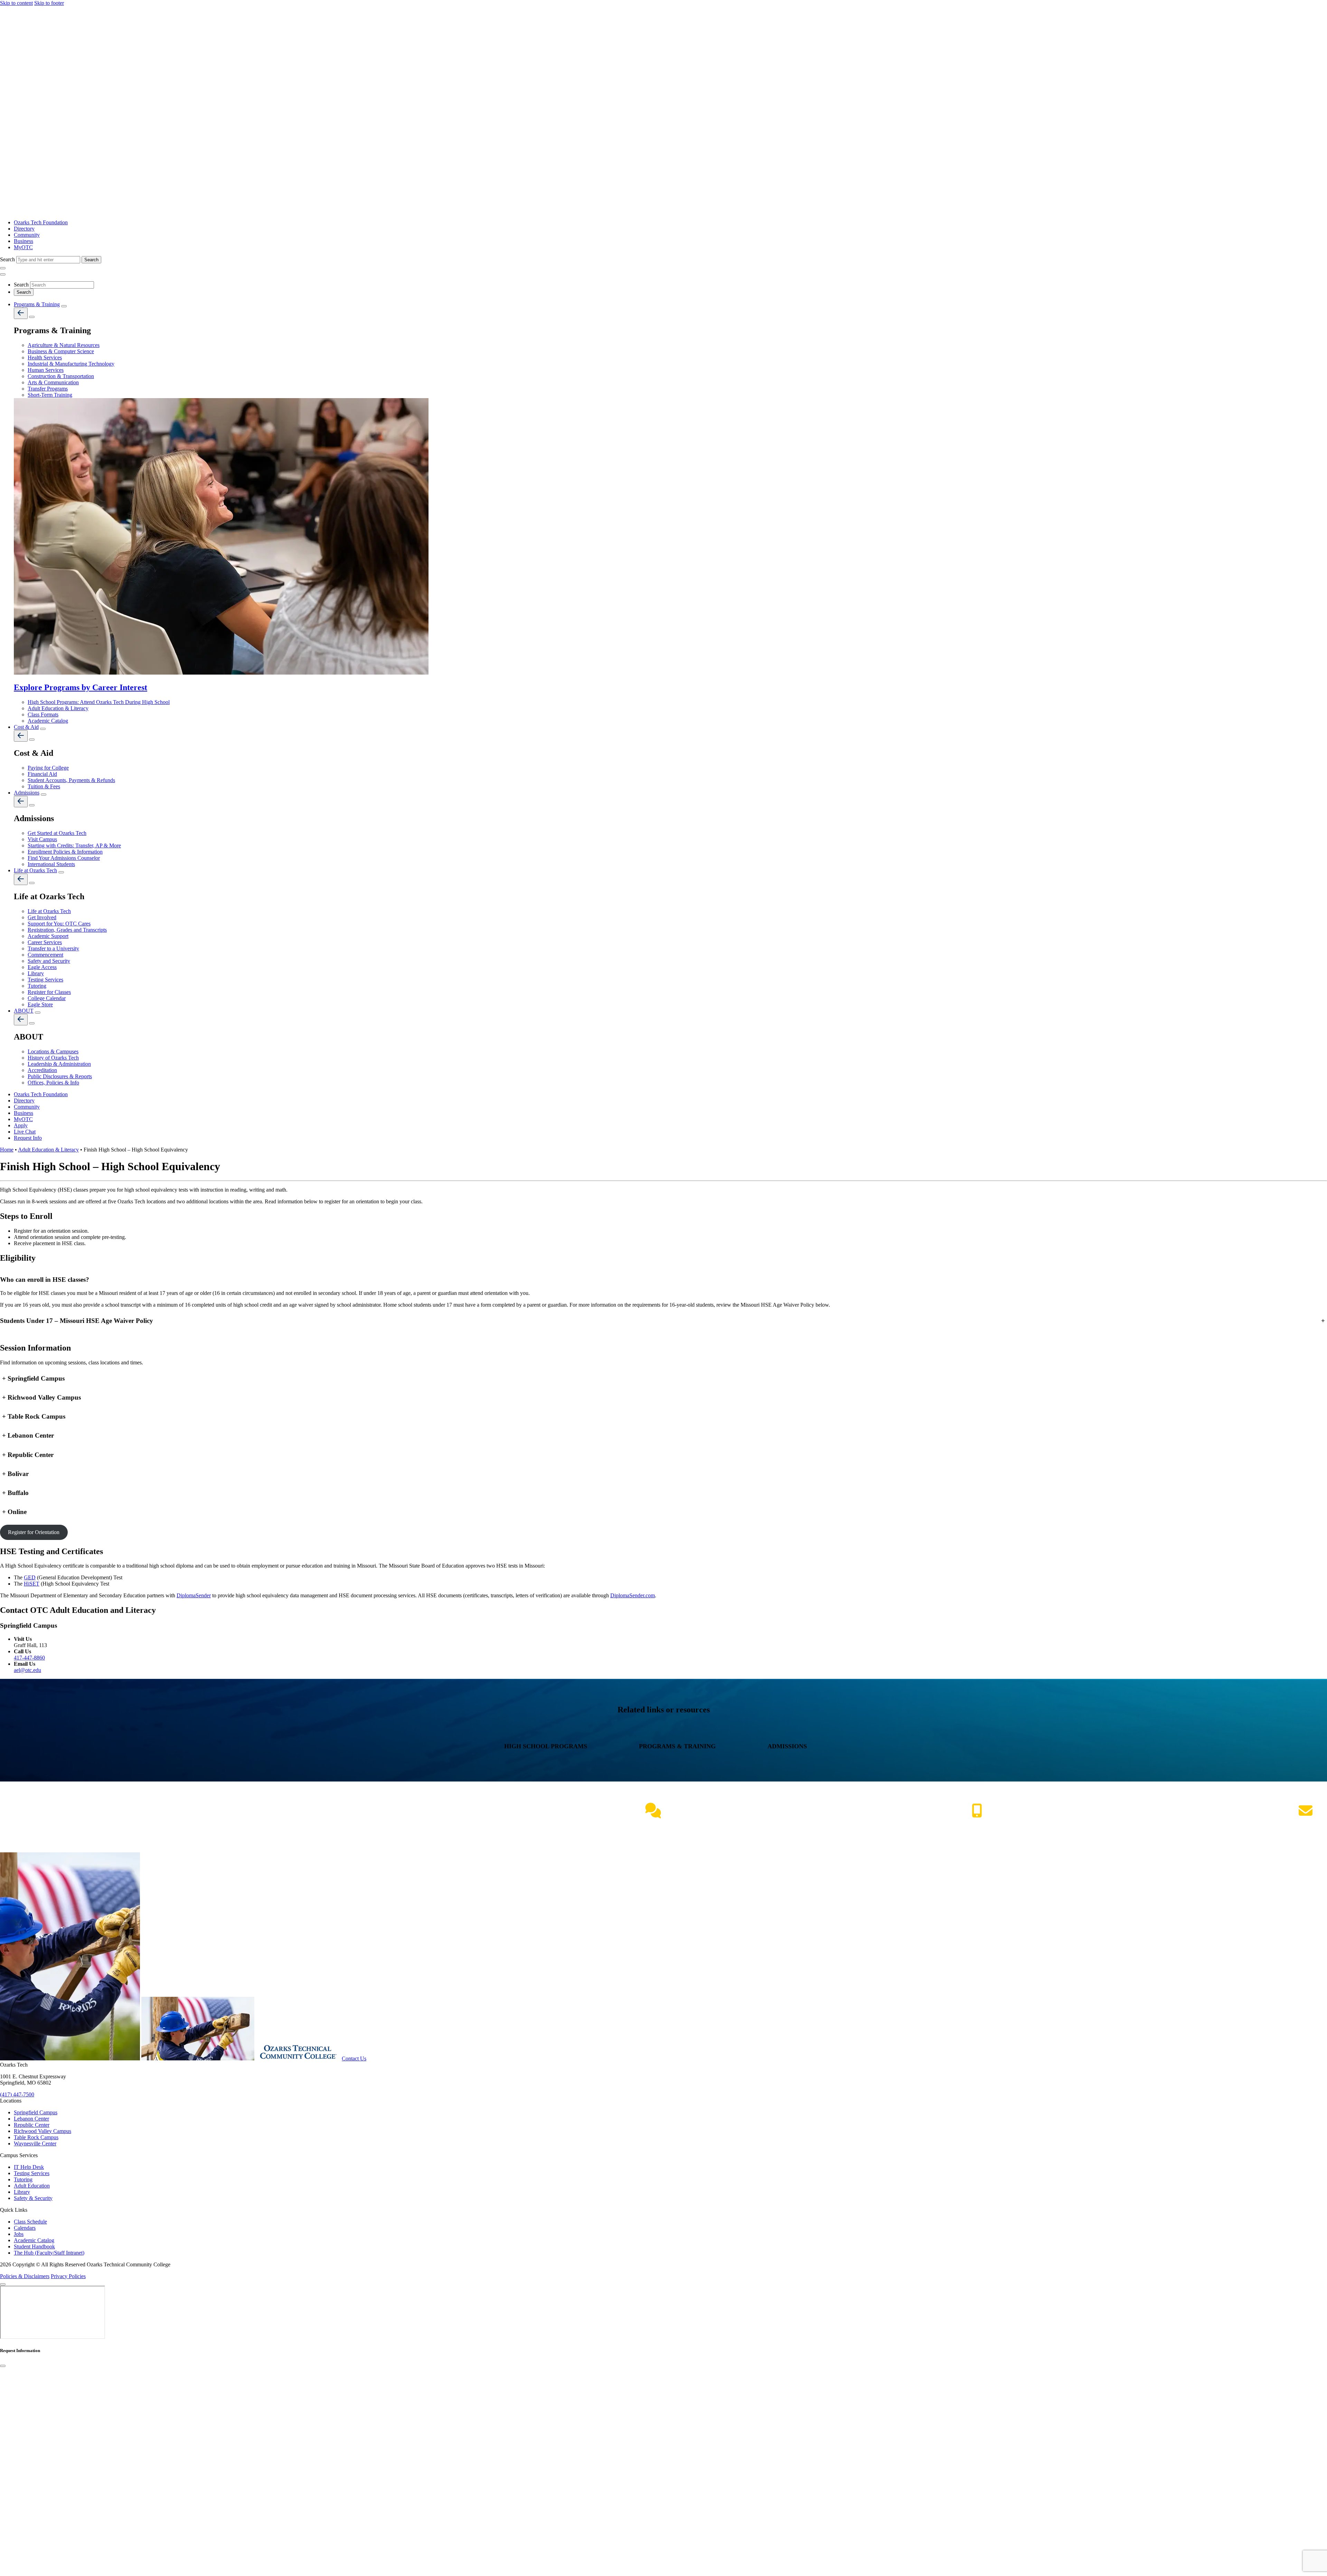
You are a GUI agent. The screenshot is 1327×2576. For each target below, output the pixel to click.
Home (7, 1150)
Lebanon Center (31, 2119)
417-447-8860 (29, 1658)
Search (8, 259)
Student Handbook (34, 2246)
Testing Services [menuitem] (45, 980)
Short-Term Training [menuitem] (50, 395)
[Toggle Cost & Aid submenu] (43, 729)
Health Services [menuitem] (45, 358)
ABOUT (24, 1011)
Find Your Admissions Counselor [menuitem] (64, 858)
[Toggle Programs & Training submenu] (64, 306)
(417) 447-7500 (977, 1825)
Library (22, 2192)
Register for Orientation (34, 1532)
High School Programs (547, 1746)
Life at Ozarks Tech (35, 870)
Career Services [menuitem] (45, 942)
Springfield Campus (36, 2112)
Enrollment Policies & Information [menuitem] (65, 852)
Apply (21, 1125)
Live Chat (25, 1132)
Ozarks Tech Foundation (41, 222)
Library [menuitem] (36, 973)
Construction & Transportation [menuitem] (61, 376)
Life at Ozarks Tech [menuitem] (49, 911)
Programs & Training (37, 304)
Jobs (19, 2234)
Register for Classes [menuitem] (49, 992)
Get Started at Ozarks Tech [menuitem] (57, 833)
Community (27, 235)
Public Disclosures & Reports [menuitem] (60, 1076)
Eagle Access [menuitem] (42, 967)
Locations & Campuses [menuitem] (53, 1051)
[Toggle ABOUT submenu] (38, 1013)
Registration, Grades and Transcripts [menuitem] (67, 930)
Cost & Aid (26, 727)
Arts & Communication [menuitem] (53, 382)
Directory (24, 229)
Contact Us (354, 2058)
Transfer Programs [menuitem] (48, 389)
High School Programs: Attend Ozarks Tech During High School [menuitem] (99, 702)
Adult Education (32, 2186)
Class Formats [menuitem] (43, 714)
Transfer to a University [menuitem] (53, 948)
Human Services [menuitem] (46, 370)
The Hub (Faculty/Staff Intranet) (49, 2253)
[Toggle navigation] (3, 268)
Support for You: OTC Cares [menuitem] (59, 924)
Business (23, 241)
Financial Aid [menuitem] (42, 774)
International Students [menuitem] (51, 864)
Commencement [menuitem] (45, 955)
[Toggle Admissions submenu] (44, 795)
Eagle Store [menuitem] (40, 1004)
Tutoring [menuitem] (37, 986)
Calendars (25, 2228)
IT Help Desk (29, 2167)
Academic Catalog (34, 2240)
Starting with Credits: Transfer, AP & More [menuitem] (74, 845)
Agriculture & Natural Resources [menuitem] (64, 345)
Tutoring (23, 2179)
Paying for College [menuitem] (48, 768)
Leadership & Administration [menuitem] (59, 1064)
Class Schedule (30, 2222)
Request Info (28, 1138)
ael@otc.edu (27, 1670)
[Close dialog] (3, 2366)
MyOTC (23, 247)
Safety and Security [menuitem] (49, 961)
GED (30, 1577)
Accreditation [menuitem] (42, 1070)
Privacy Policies (68, 2276)
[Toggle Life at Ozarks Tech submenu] (61, 872)
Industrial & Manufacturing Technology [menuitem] (71, 364)
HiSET (32, 1584)
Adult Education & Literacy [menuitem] (58, 708)
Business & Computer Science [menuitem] (61, 351)
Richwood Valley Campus (43, 2131)
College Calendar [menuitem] (47, 998)
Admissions (27, 793)
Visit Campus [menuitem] (42, 839)
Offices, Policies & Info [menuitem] (53, 1083)
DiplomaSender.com (633, 1595)
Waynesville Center (35, 2143)
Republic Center (32, 2125)
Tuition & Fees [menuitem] (44, 786)
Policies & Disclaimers (25, 2276)
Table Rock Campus (36, 2137)
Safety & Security (33, 2198)
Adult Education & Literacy (48, 1150)
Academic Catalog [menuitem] (48, 721)
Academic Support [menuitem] (48, 936)
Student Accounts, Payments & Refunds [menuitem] (71, 780)
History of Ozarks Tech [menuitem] (53, 1058)
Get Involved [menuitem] (42, 917)
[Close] (3, 2284)
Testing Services (32, 2173)
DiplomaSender (194, 1595)
